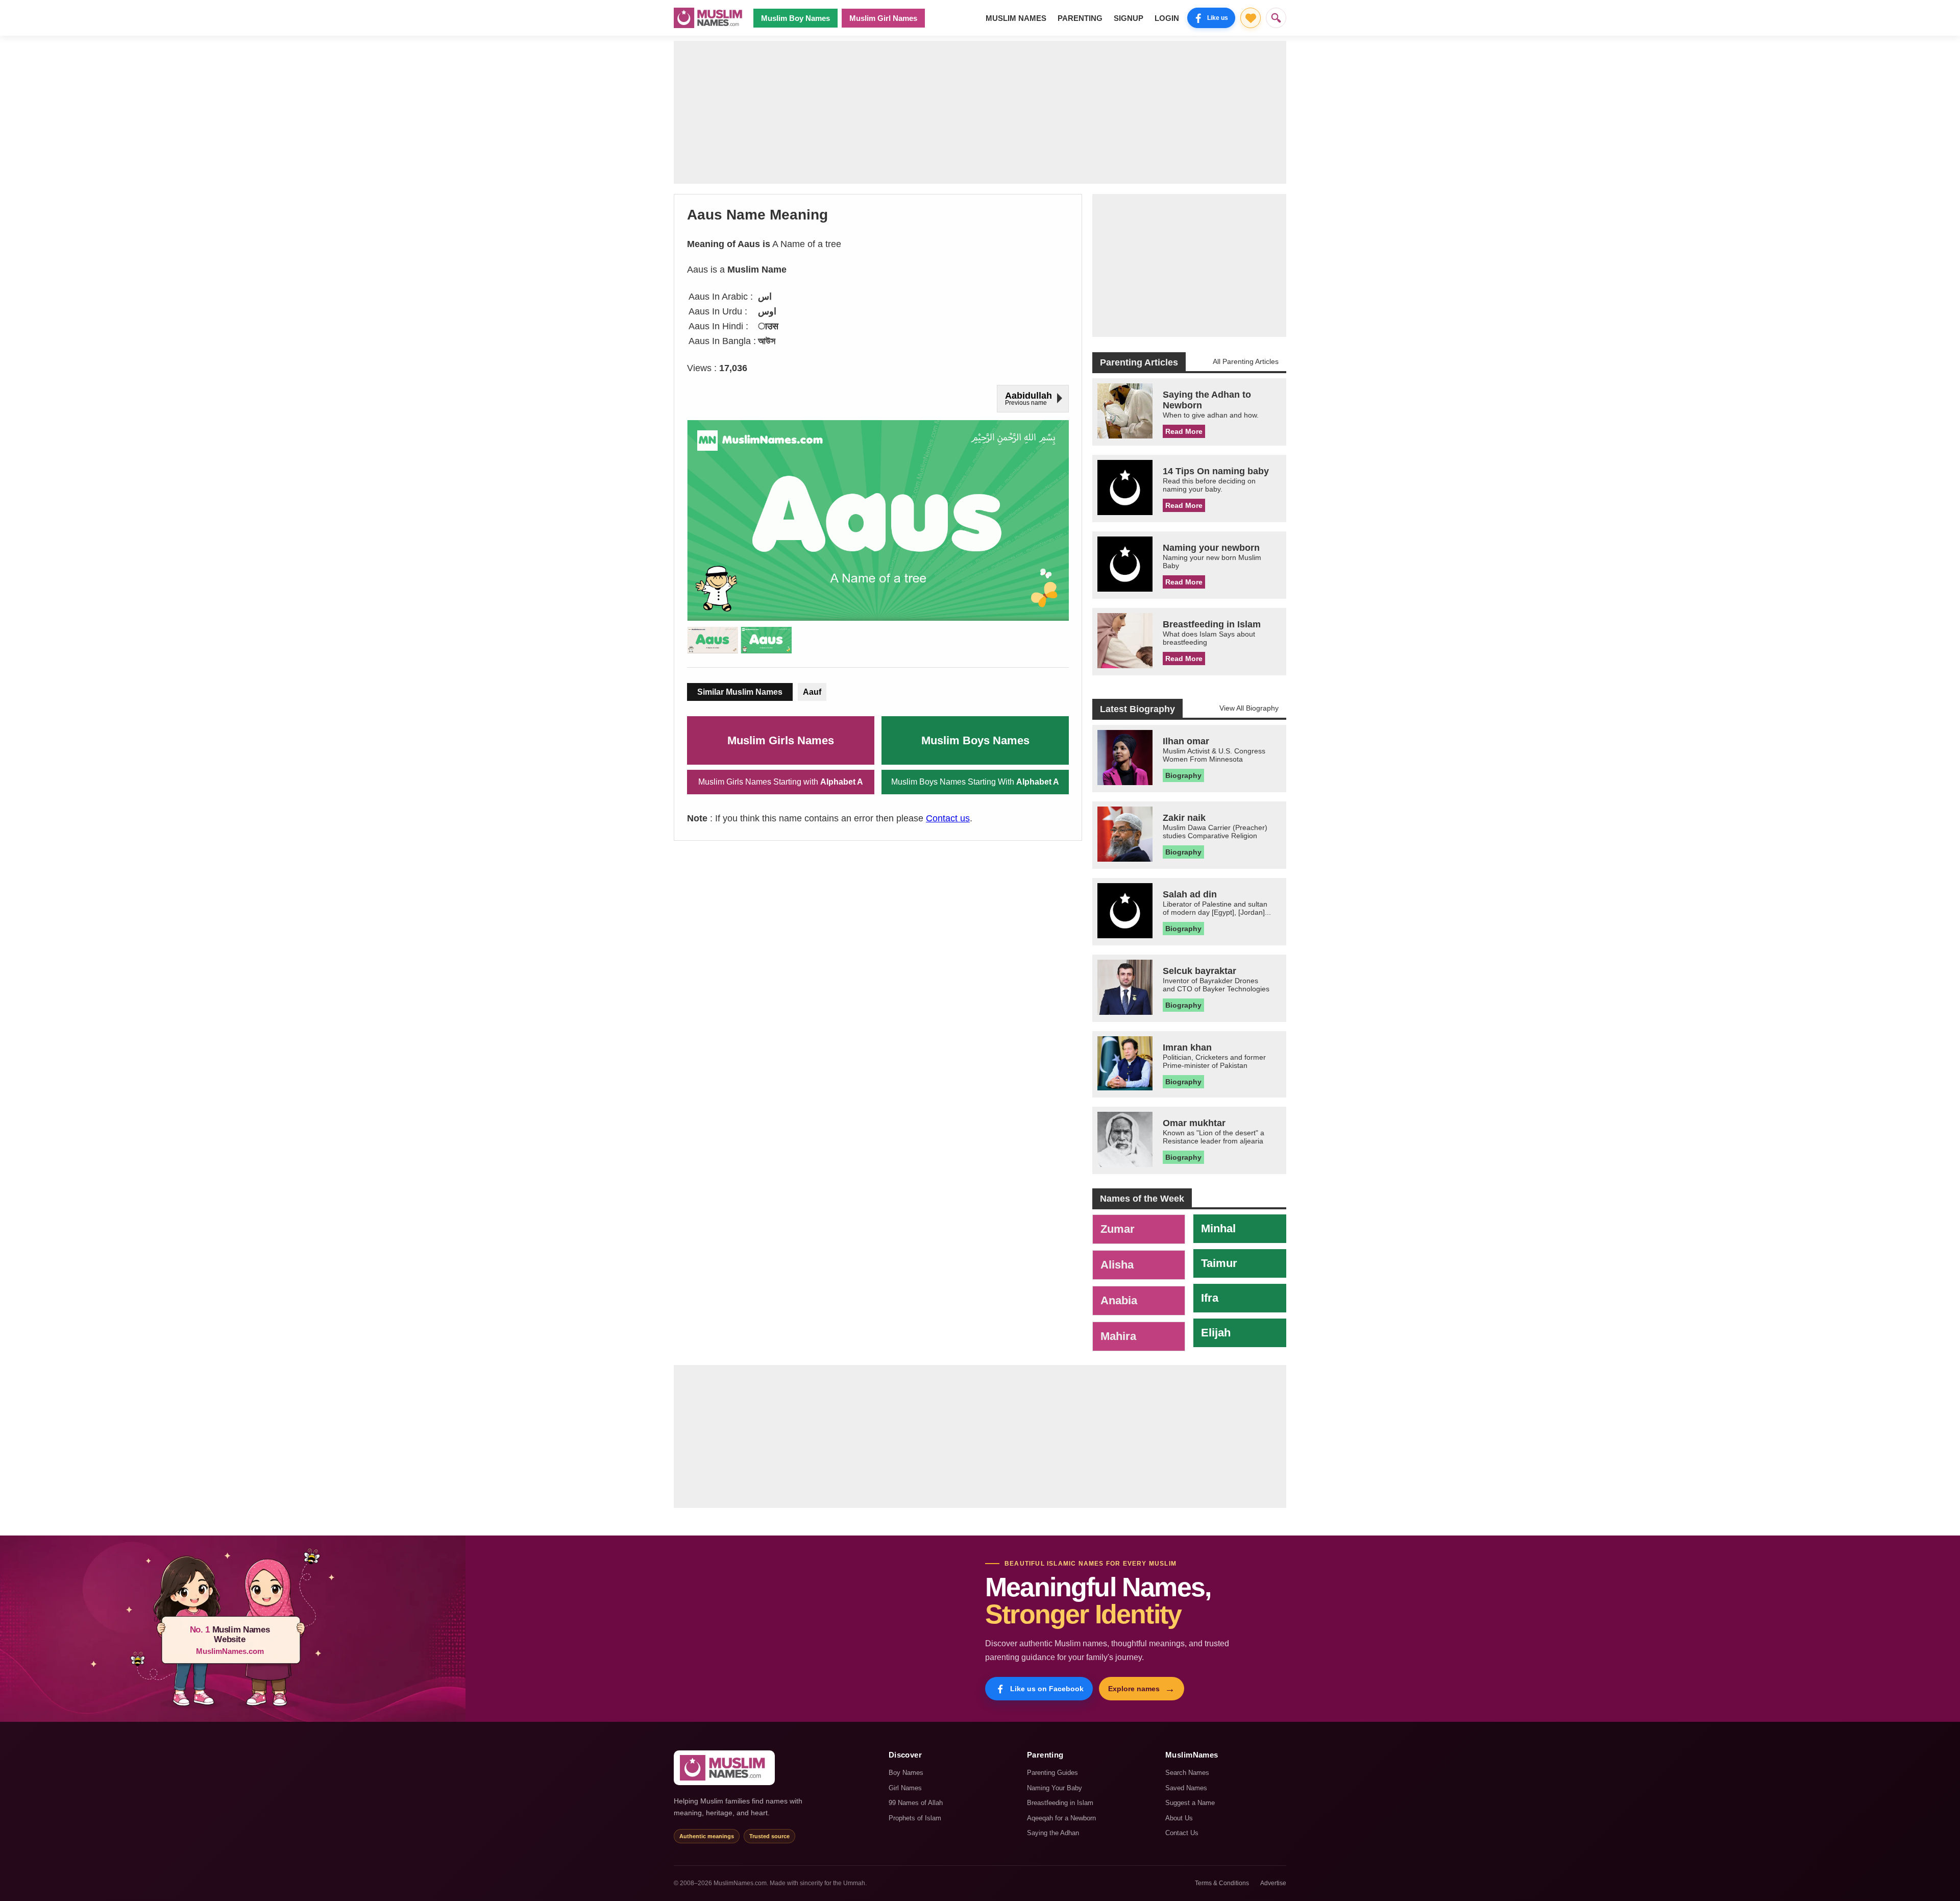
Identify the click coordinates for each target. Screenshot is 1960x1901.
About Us (1179, 1818)
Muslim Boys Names (975, 740)
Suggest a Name (1190, 1803)
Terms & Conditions (1222, 1883)
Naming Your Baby (1055, 1788)
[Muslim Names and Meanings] (709, 18)
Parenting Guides (1052, 1773)
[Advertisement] (980, 112)
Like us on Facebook (1047, 1689)
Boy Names (906, 1773)
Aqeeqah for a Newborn (1061, 1818)
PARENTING (1080, 18)
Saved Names (1186, 1788)
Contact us (948, 818)
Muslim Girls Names (781, 740)
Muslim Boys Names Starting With (975, 782)
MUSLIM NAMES (1016, 18)
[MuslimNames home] (724, 1768)
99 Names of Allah (916, 1803)
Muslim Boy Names (795, 18)
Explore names (1142, 1689)
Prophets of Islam (915, 1818)
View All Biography (1249, 708)
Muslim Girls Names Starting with (781, 782)
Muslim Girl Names (883, 18)
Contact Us (1182, 1833)
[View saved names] (1251, 18)
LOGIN (1167, 18)
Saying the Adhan (1053, 1833)
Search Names (1187, 1773)
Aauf (812, 692)
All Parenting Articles (1246, 361)
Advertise (1273, 1883)
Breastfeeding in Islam (1060, 1803)
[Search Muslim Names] (1276, 18)
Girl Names (905, 1788)
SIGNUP (1129, 18)
